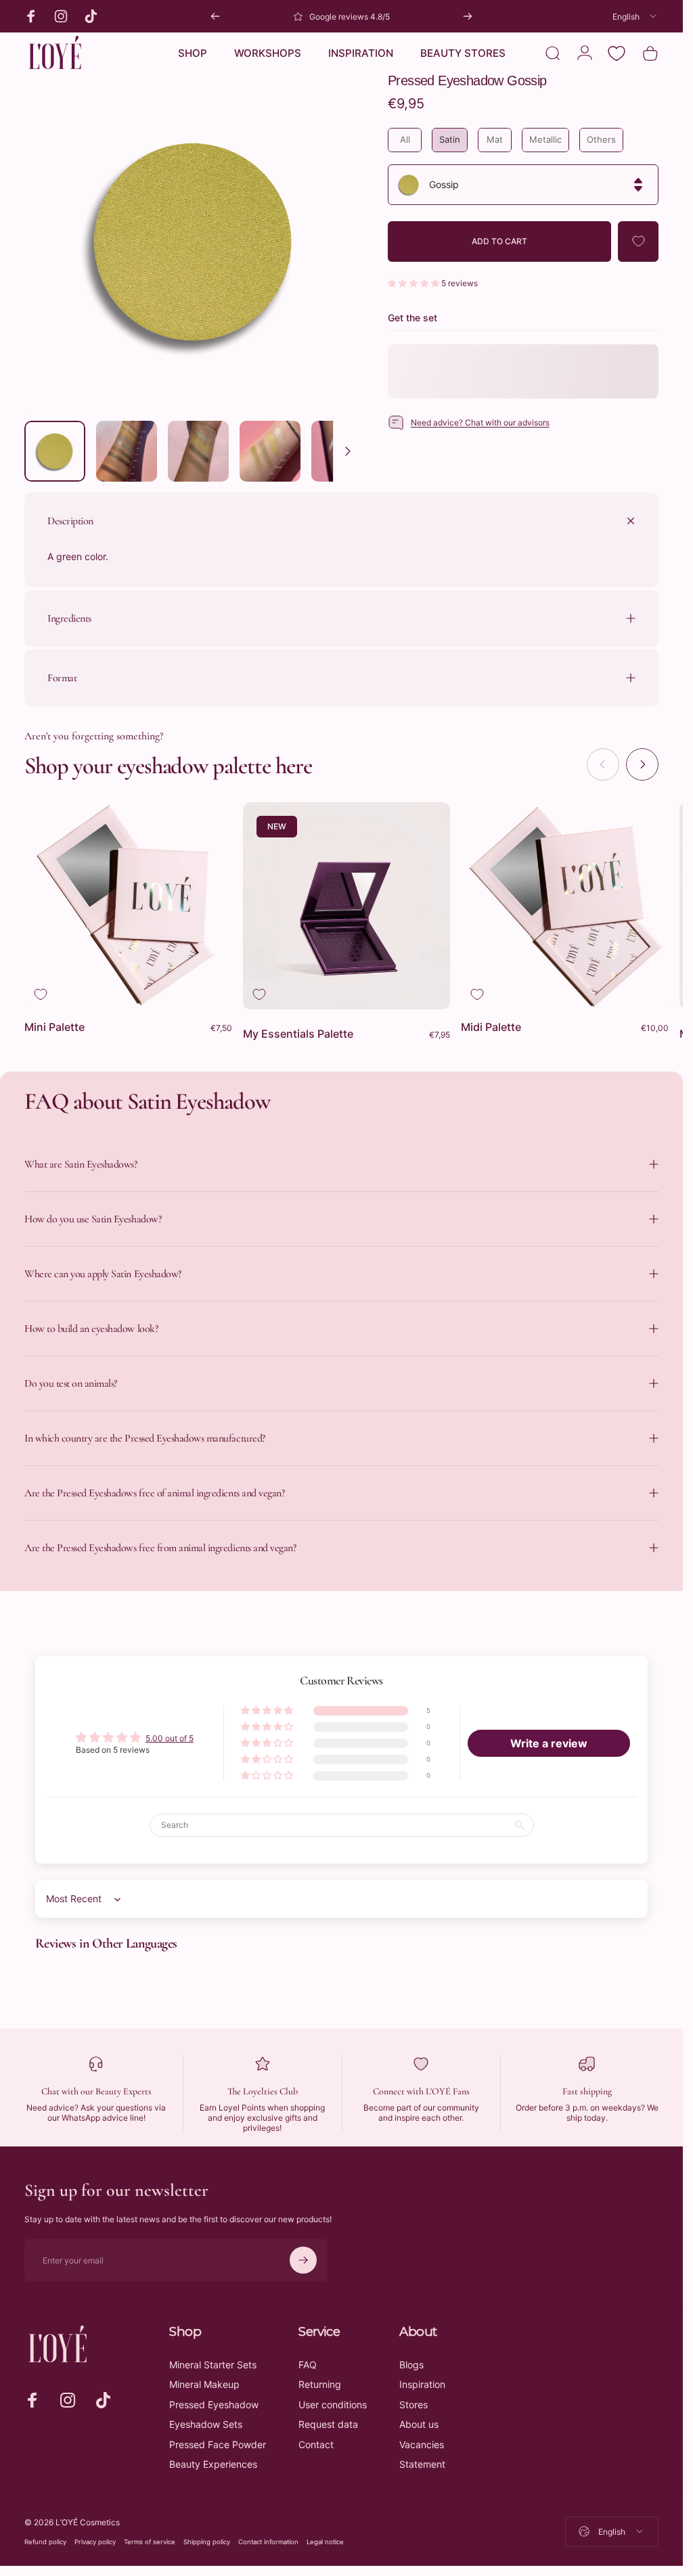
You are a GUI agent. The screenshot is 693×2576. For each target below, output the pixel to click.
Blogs (411, 2365)
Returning (320, 2384)
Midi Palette (491, 1027)
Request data (328, 2424)
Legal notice (325, 2542)
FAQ (308, 2365)
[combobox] (635, 16)
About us (419, 2424)
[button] (415, 283)
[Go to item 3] (198, 451)
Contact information (268, 2542)
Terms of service (150, 2542)
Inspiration (422, 2384)
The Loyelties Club (263, 2091)
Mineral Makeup (204, 2384)
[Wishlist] (617, 53)
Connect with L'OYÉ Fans (421, 2091)
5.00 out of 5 (170, 1738)
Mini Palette (54, 1027)
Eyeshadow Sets (206, 2424)
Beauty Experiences (213, 2464)
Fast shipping (587, 2091)
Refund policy (45, 2542)
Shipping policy (207, 2542)
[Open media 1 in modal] (193, 242)
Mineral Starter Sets (213, 2365)
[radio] (405, 140)
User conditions (333, 2405)
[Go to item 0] (55, 451)
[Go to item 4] (270, 451)
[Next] (468, 16)
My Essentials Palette (298, 1034)
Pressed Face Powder (218, 2444)
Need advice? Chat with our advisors (480, 422)
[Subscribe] (303, 2260)
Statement (422, 2464)
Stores (413, 2405)
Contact (316, 2444)
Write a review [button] (549, 1743)
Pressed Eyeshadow (214, 2405)
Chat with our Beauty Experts (96, 2091)
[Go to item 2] (127, 451)
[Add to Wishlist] (638, 241)
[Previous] (215, 16)
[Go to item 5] (342, 451)
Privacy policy (95, 2542)
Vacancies (422, 2444)
